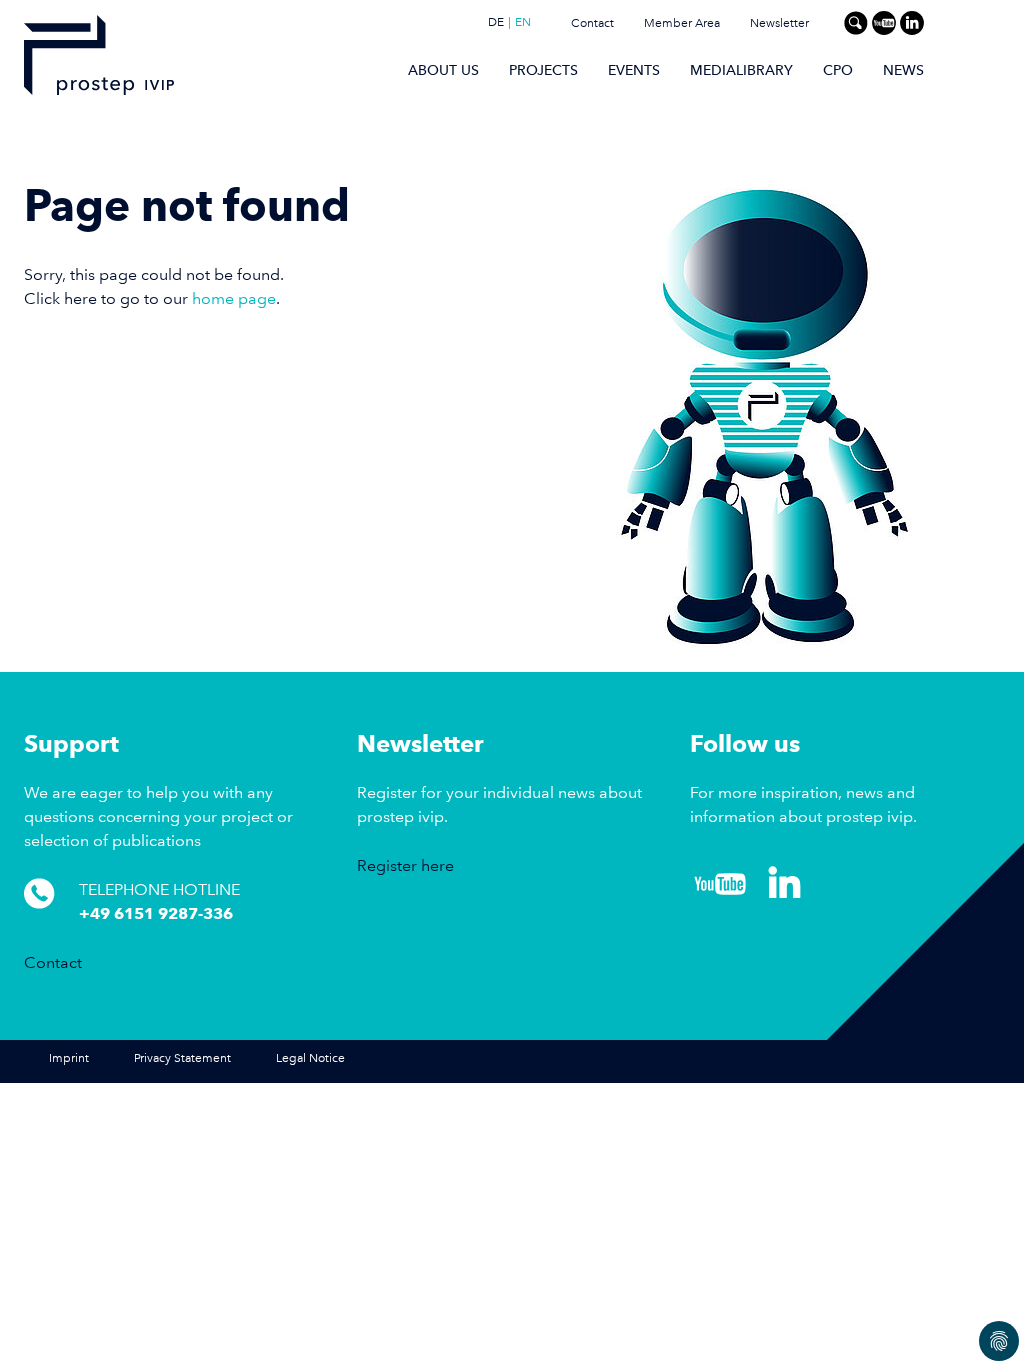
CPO (838, 70)
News (903, 70)
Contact (592, 23)
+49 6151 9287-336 (156, 913)
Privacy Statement (182, 1058)
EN (523, 23)
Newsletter (779, 23)
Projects (543, 70)
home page (234, 298)
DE (496, 23)
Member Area (682, 23)
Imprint (69, 1058)
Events (634, 70)
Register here (405, 865)
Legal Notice (310, 1058)
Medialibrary (741, 70)
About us (443, 70)
